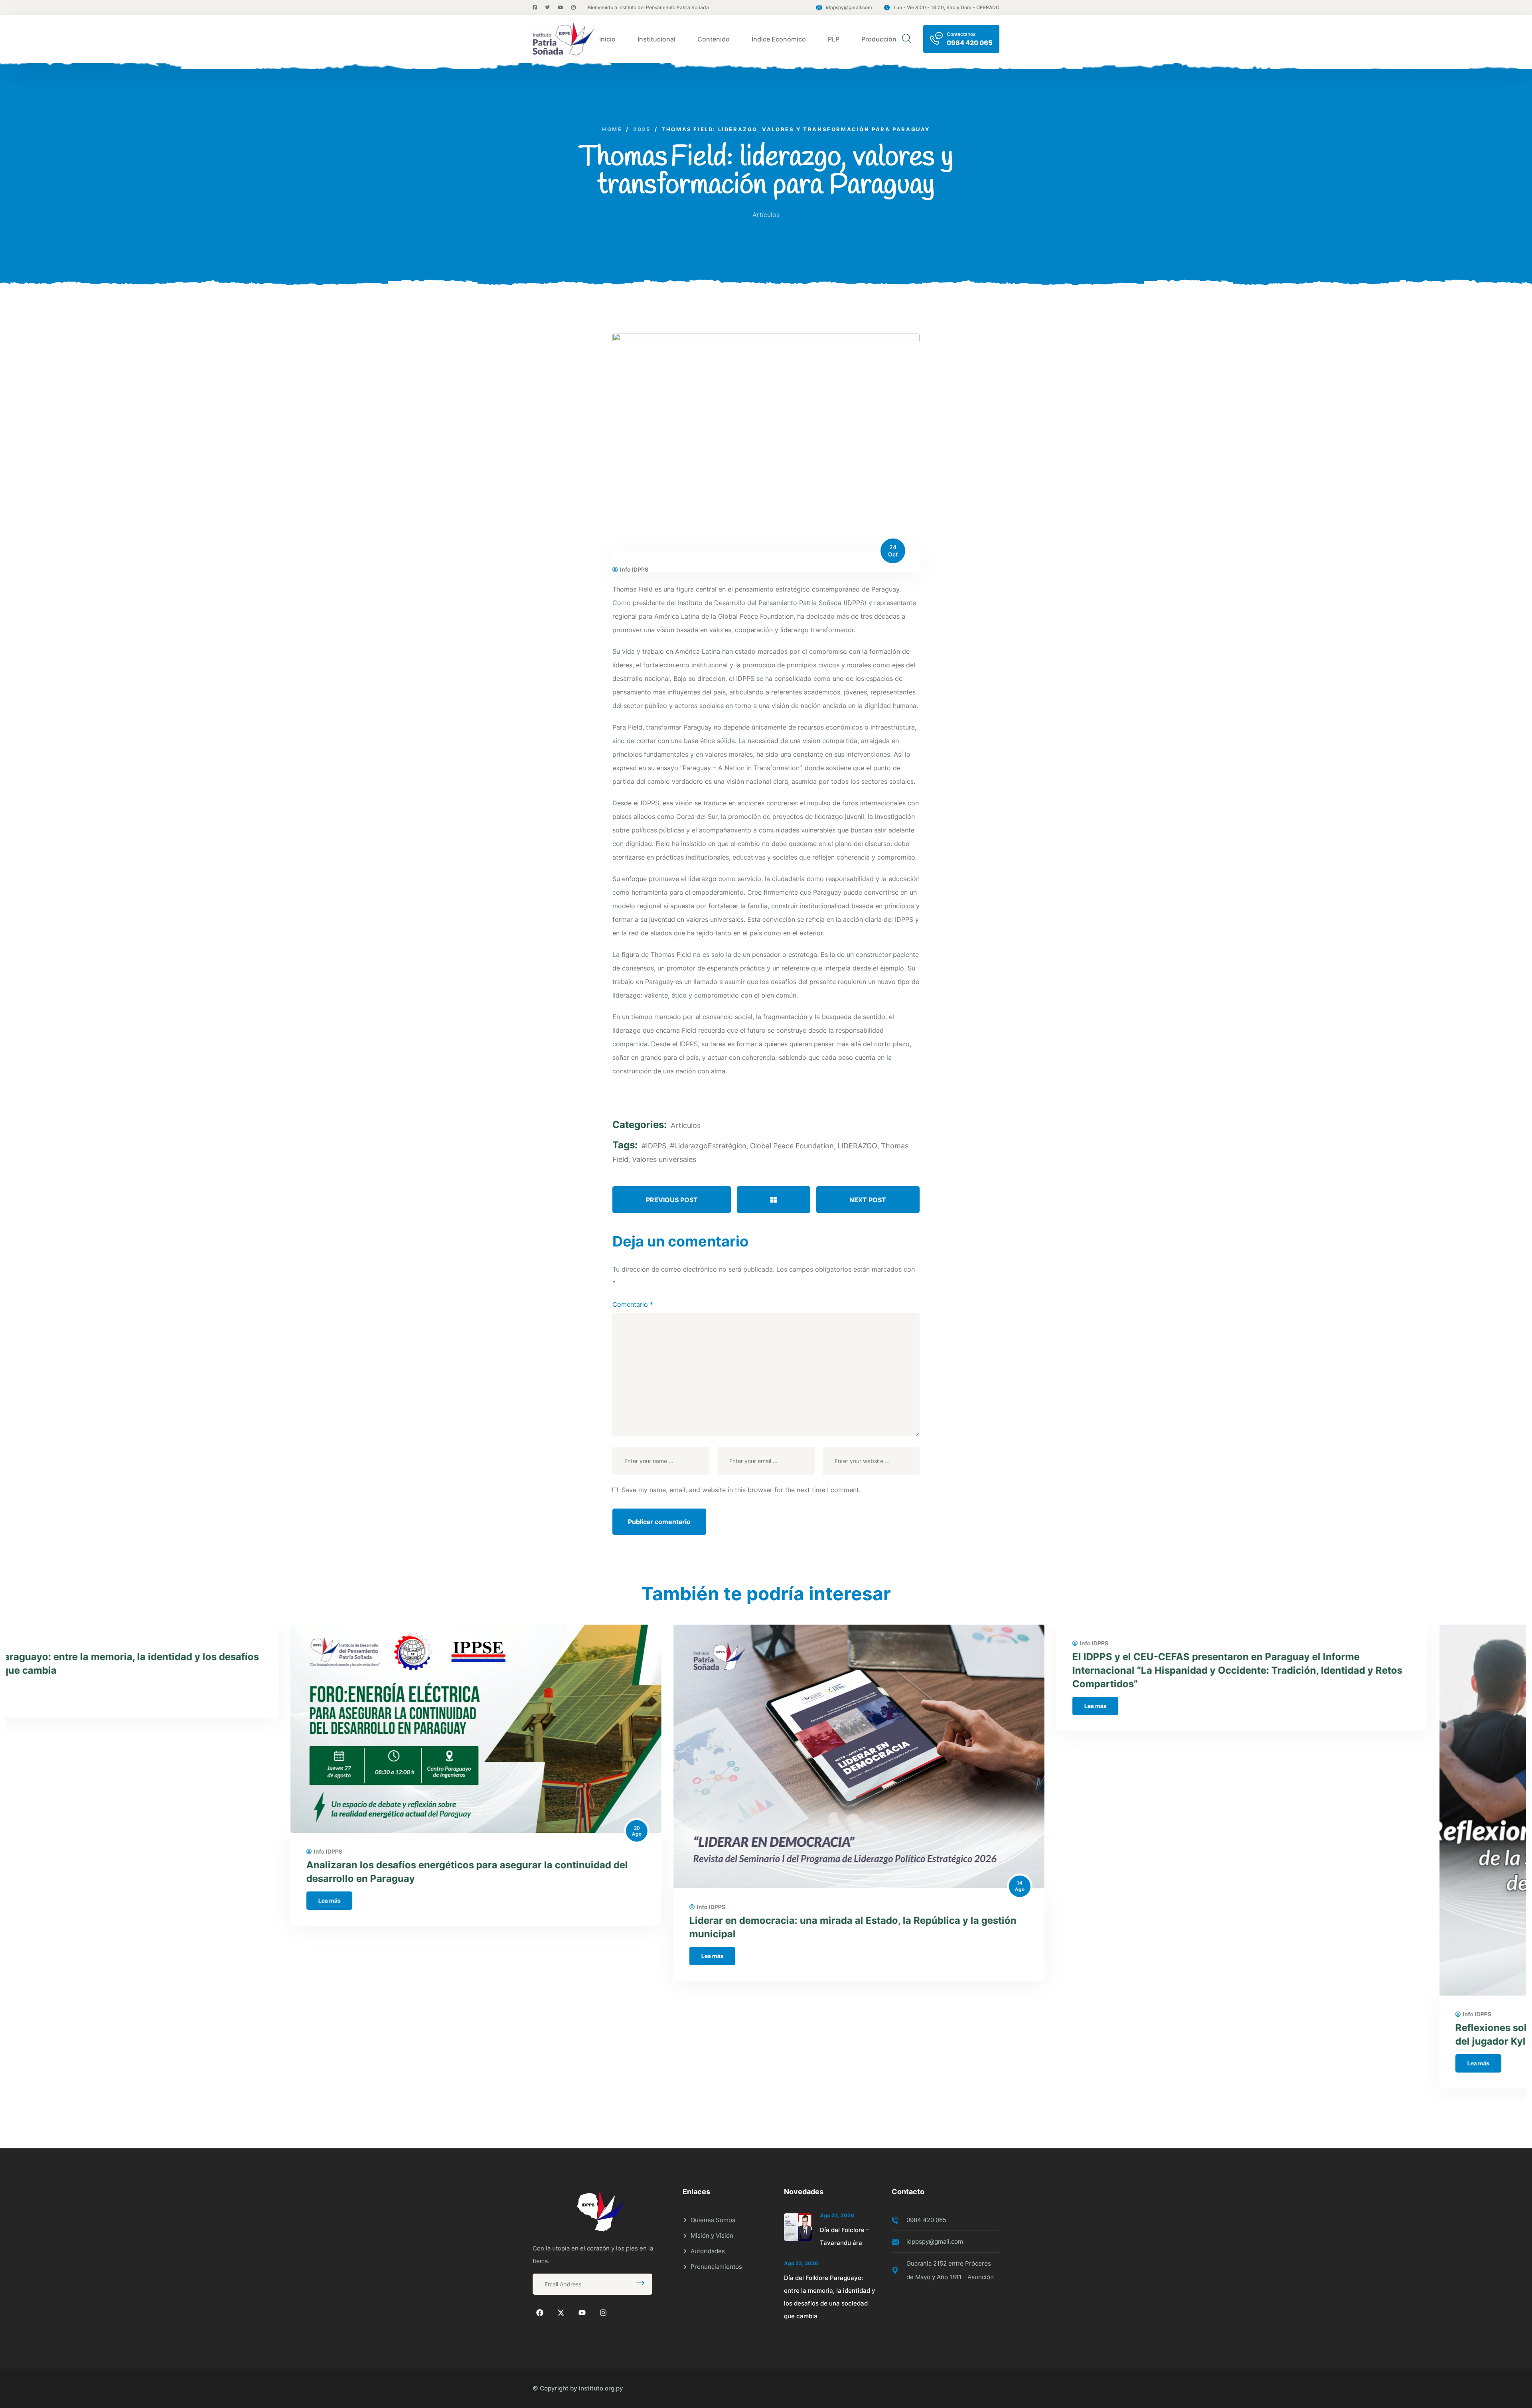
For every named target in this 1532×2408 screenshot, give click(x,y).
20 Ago (352, 1831)
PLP (834, 39)
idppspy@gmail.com (849, 7)
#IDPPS (654, 1146)
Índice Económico (779, 39)
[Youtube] (582, 2313)
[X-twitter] (561, 2313)
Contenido (714, 39)
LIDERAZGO (857, 1146)
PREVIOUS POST (672, 1200)
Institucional (656, 39)
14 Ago (735, 1886)
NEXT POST (868, 1200)
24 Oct (893, 551)
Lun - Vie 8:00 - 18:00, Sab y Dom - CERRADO (947, 7)
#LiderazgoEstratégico (708, 1146)
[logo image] (563, 39)
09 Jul (1501, 1993)
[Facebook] (540, 2313)
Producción (879, 39)
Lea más (45, 1900)
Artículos (766, 215)
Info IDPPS (634, 570)
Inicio (607, 39)
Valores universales (664, 1159)
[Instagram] (603, 2313)
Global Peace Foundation (792, 1146)
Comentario (633, 1304)
